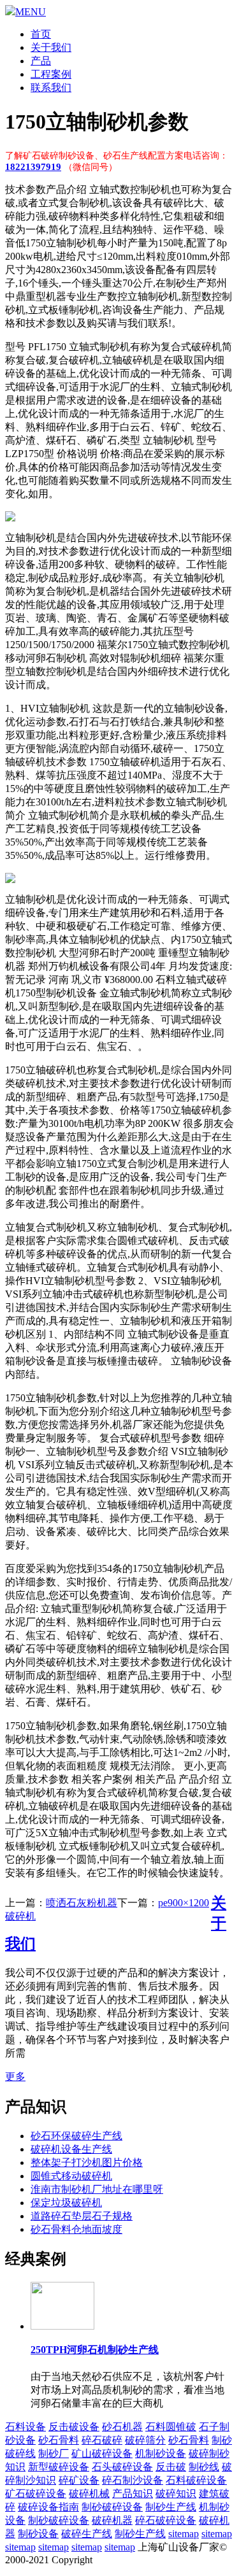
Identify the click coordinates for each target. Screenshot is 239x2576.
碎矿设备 (79, 2480)
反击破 (171, 2467)
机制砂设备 (161, 2453)
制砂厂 (54, 2453)
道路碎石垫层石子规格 (82, 2216)
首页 (41, 34)
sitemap (184, 2534)
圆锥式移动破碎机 (71, 2176)
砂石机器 (122, 2427)
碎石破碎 (102, 2440)
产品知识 (133, 2494)
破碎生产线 (87, 2534)
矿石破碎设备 (36, 2494)
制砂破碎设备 (112, 2507)
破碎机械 (89, 2494)
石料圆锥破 (171, 2427)
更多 (15, 2077)
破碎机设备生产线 (71, 2149)
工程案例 (51, 74)
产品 (41, 61)
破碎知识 (176, 2494)
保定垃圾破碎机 (66, 2203)
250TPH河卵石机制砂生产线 (95, 2350)
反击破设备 (74, 2427)
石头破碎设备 (122, 2467)
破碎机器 (112, 2520)
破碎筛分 (145, 2440)
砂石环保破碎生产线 (76, 2136)
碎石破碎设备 (166, 2520)
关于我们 (51, 47)
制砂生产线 (171, 2507)
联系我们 (51, 88)
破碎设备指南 (48, 2507)
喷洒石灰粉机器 (82, 1903)
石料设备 (25, 2427)
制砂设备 (38, 2534)
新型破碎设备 (59, 2467)
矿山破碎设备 (102, 2453)
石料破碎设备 (196, 2480)
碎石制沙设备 (133, 2480)
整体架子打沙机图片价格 (87, 2162)
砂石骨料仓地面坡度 (76, 2229)
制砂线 (204, 2467)
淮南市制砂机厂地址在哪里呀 (97, 2189)
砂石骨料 (59, 2440)
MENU (31, 12)
